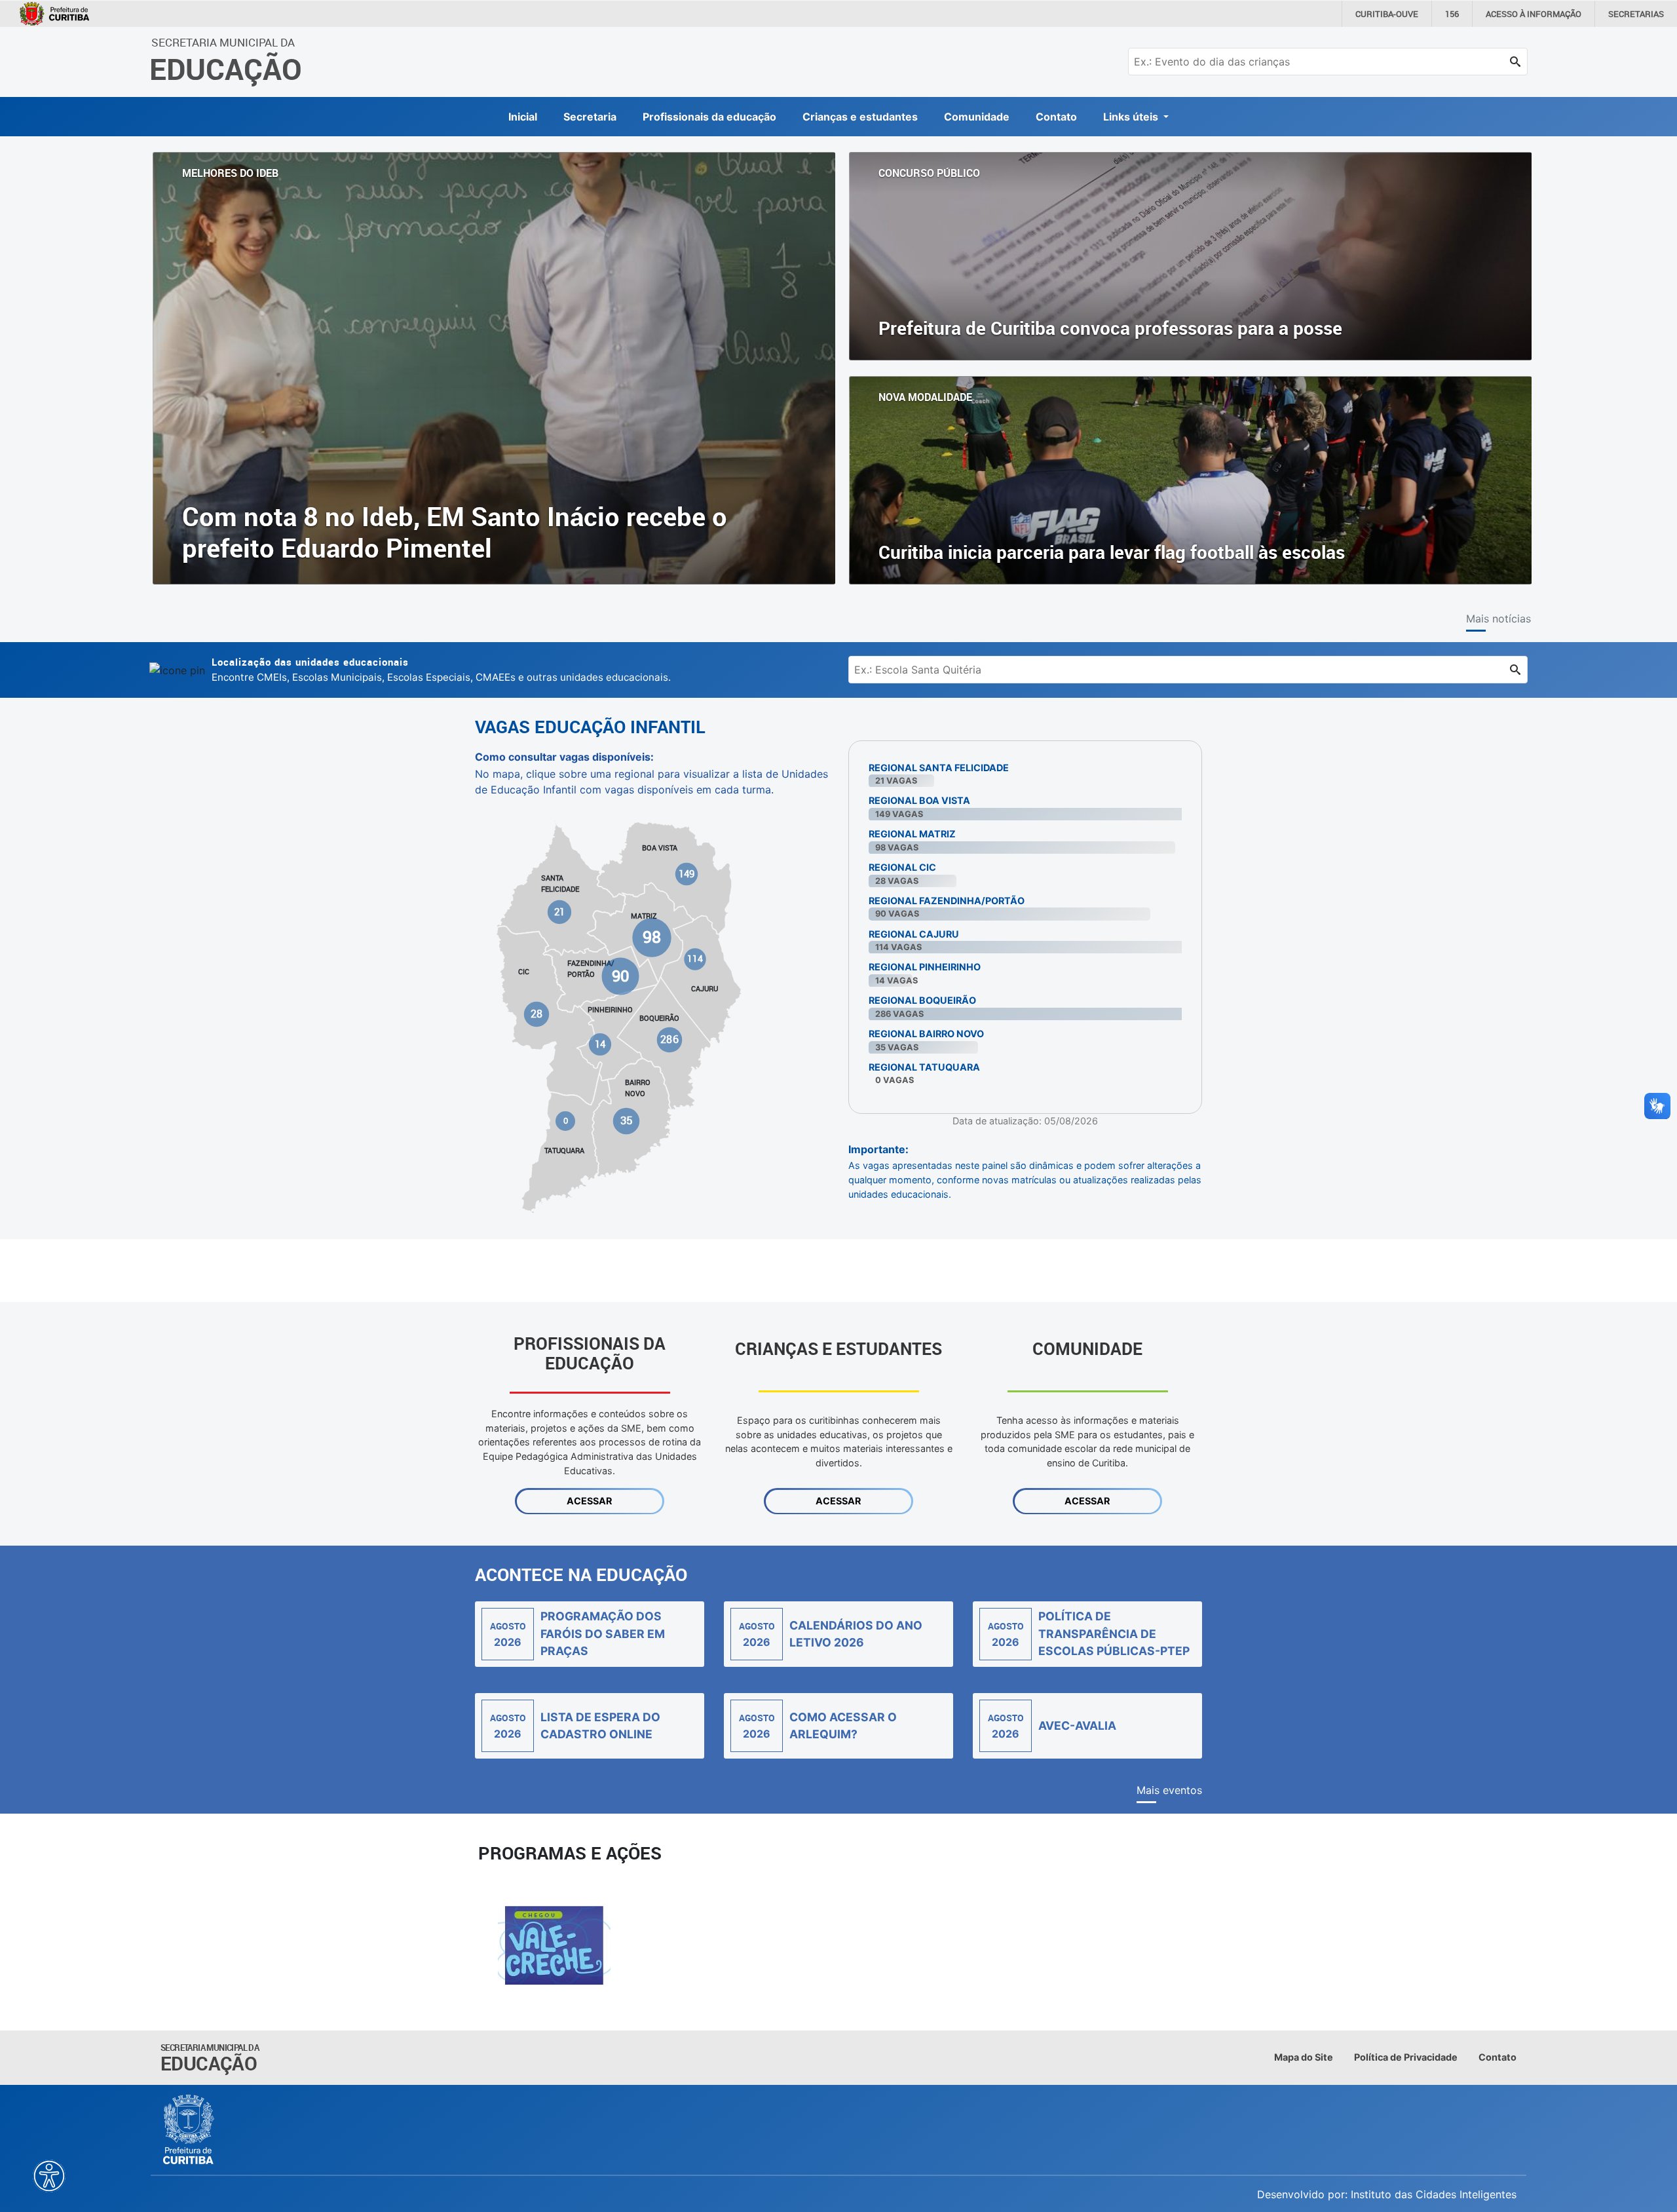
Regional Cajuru (914, 934)
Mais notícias (1498, 619)
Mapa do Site (1304, 2057)
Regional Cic (902, 867)
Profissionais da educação (709, 117)
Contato (1056, 117)
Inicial (523, 117)
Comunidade (977, 117)
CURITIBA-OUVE (1387, 14)
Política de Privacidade (1406, 2057)
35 (626, 1120)
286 (669, 1039)
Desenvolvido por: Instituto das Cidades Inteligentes (1387, 2194)
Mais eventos (1169, 1790)
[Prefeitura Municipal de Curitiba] (189, 2129)
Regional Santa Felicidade (939, 768)
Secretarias (1636, 14)
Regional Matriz (912, 834)
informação (1534, 14)
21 (560, 912)
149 (687, 874)
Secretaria (590, 117)
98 (652, 937)
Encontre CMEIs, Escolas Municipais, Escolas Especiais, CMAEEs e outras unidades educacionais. (441, 669)
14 (600, 1044)
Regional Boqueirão (922, 1000)
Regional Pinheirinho (925, 967)
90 (620, 976)
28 (537, 1014)
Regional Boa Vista (919, 800)
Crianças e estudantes (860, 117)
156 (1452, 14)
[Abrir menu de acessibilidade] (49, 2176)
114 (695, 959)
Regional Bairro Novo (926, 1034)
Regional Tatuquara (924, 1067)
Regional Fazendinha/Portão (947, 901)
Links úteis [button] (1132, 117)
